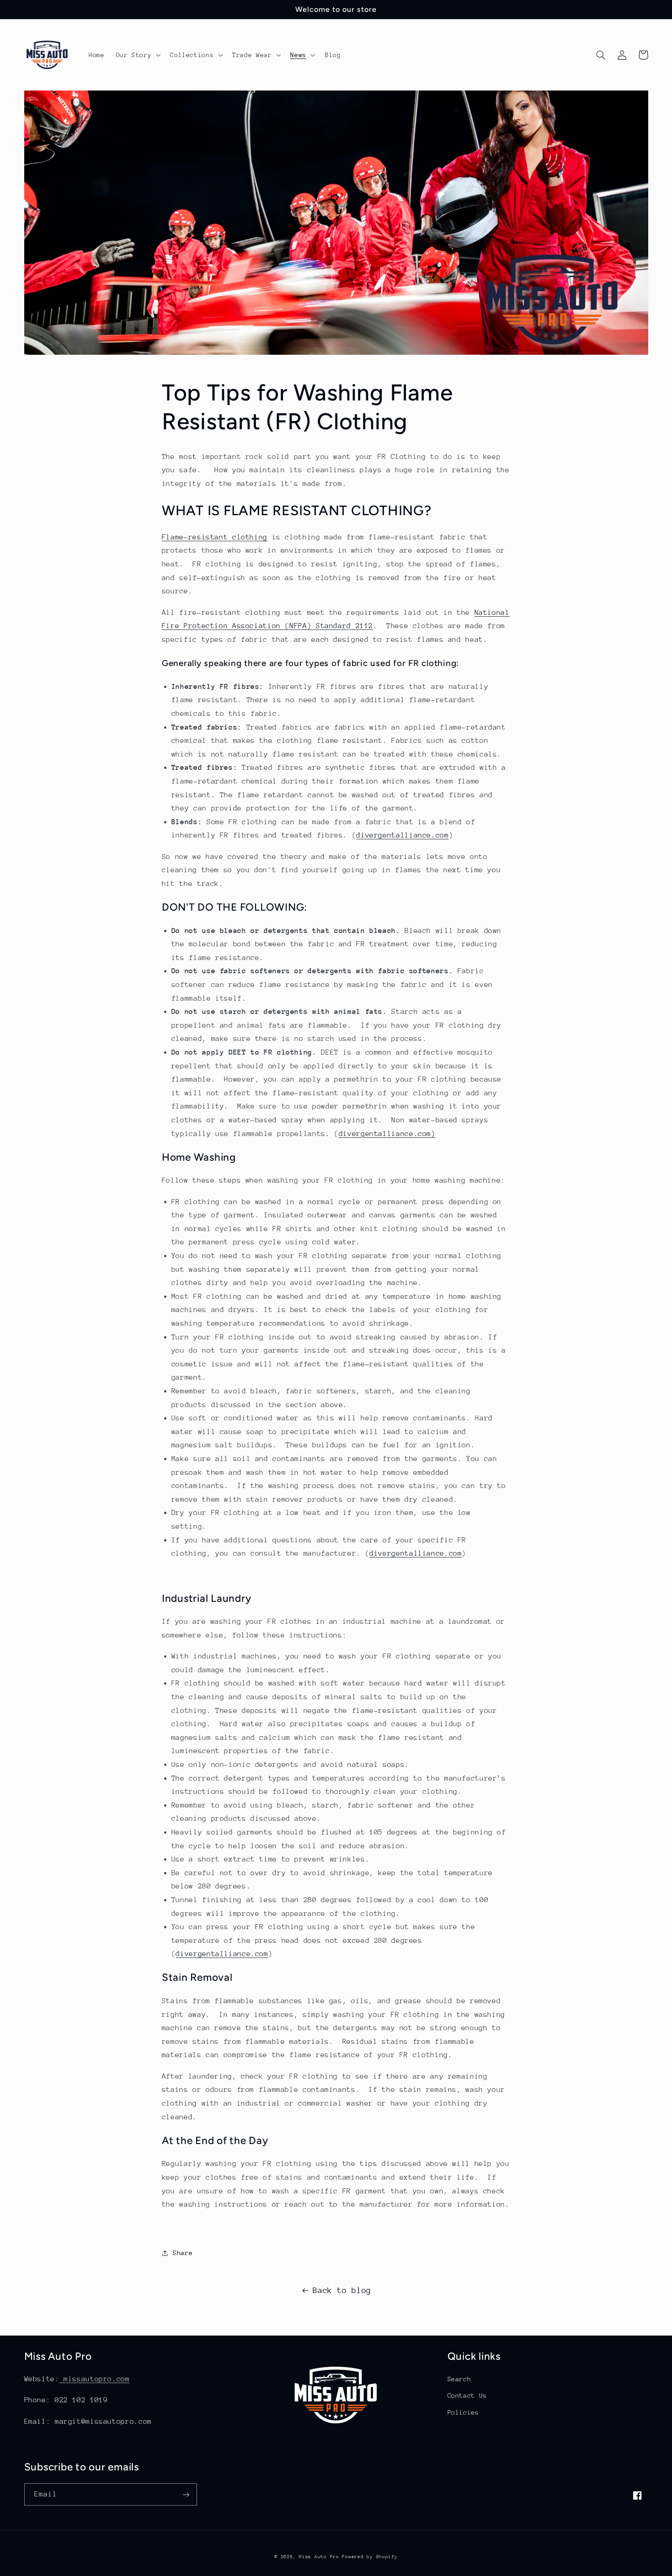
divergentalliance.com (402, 835)
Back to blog (342, 2290)
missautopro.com (95, 2379)
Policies (463, 2412)
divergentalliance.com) (387, 1134)
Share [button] (183, 2253)
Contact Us (467, 2395)
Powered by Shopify (370, 2557)
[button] (137, 55)
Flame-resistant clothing (215, 537)
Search (459, 2379)
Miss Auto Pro (320, 2557)
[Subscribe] (186, 2494)
